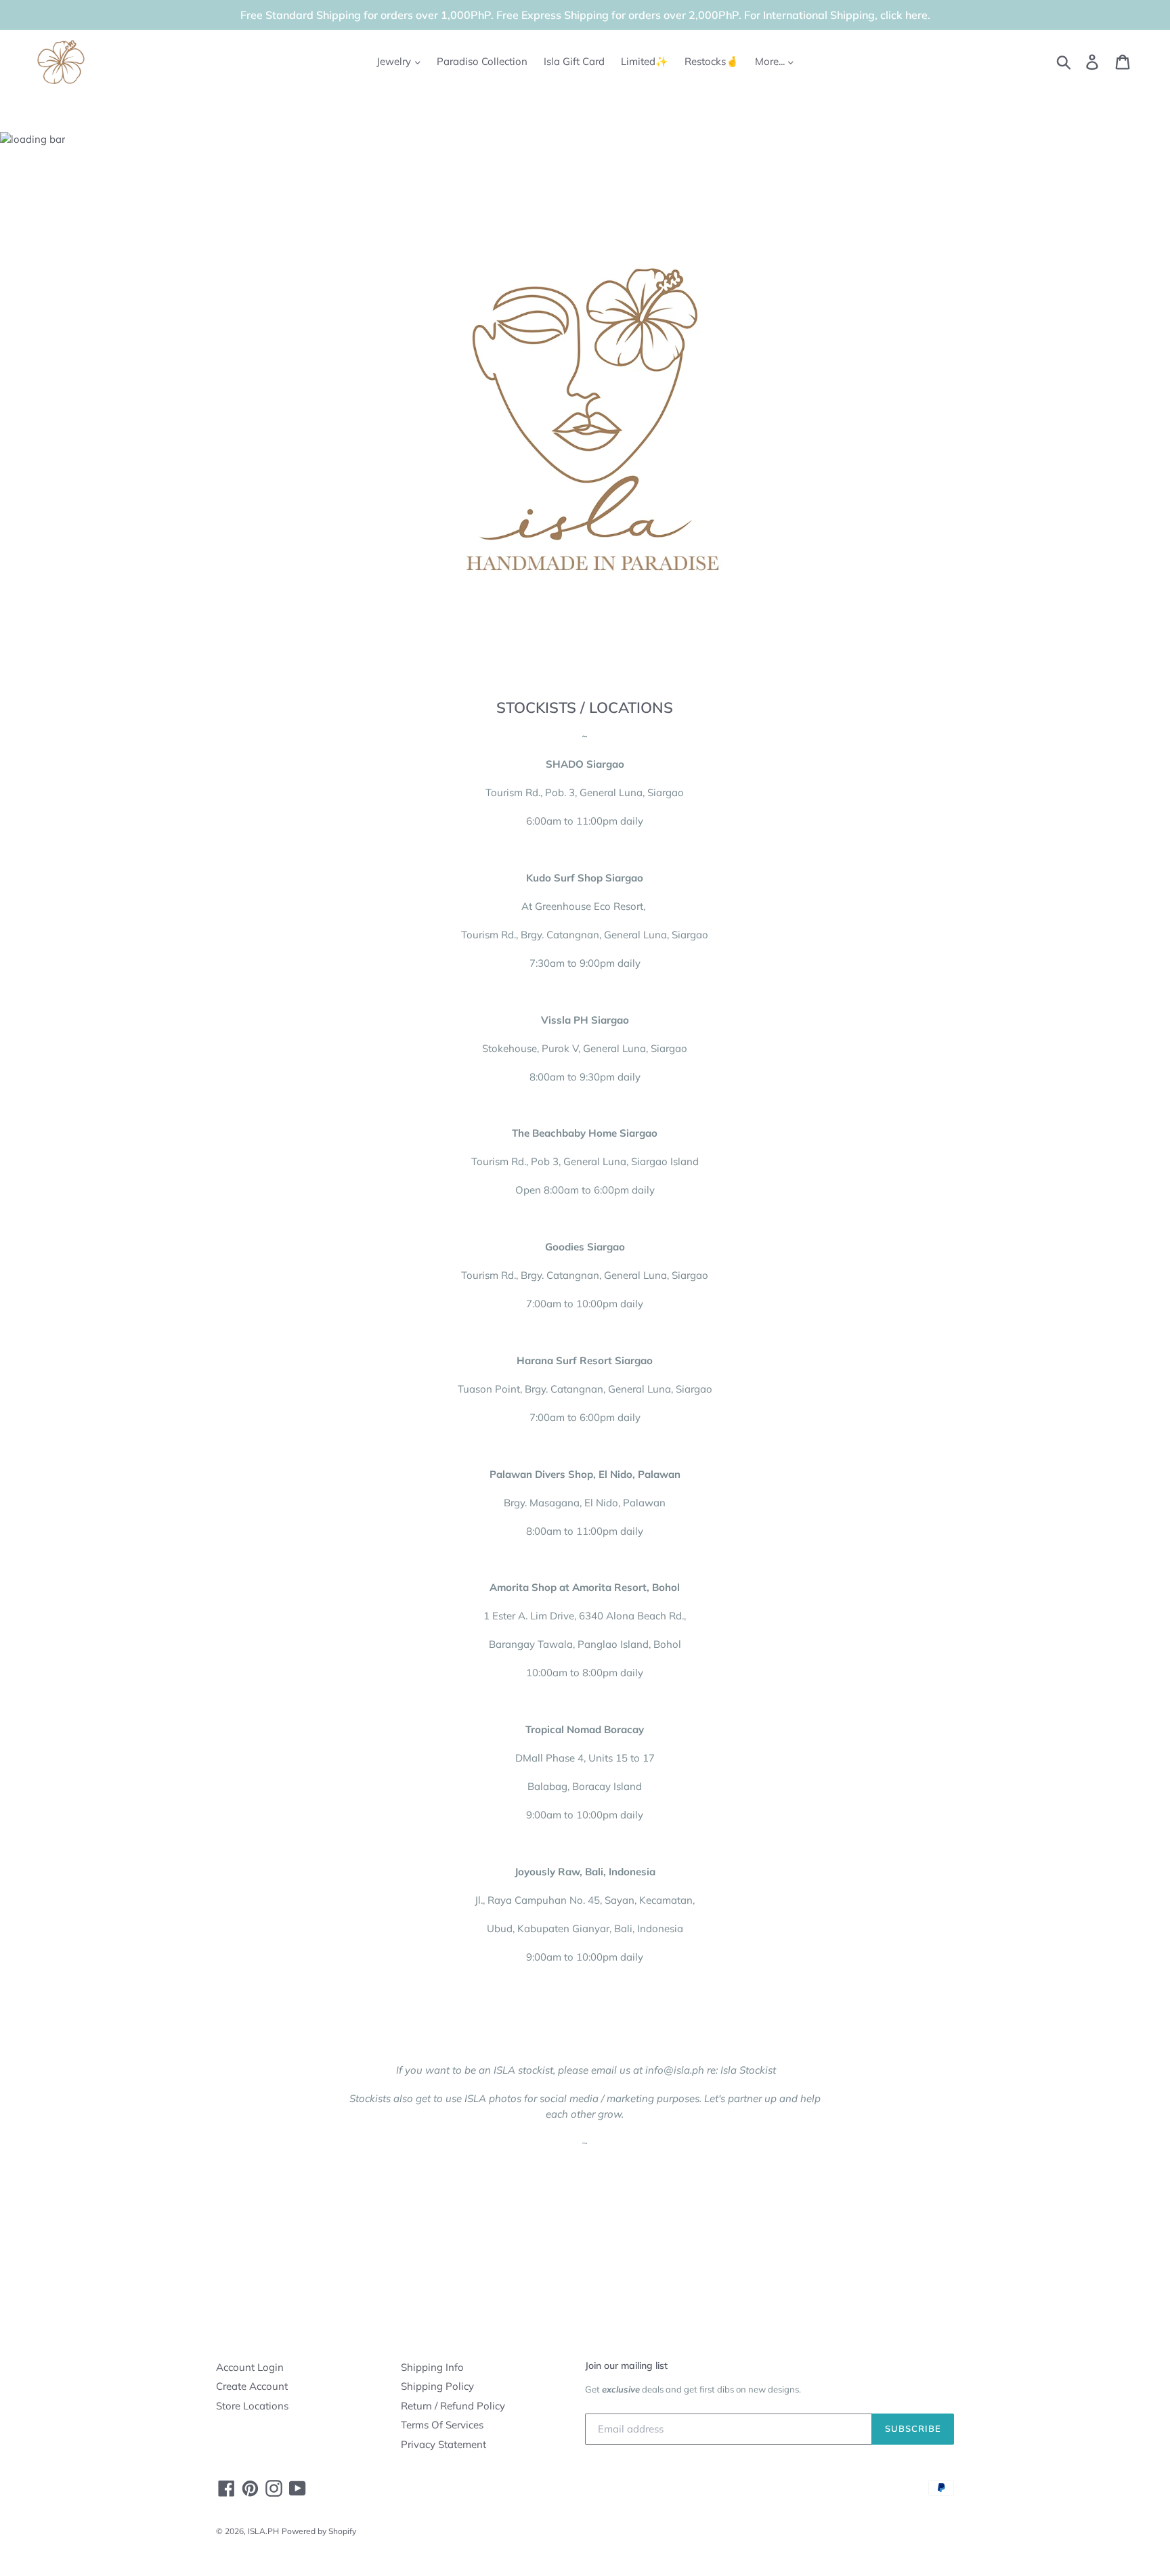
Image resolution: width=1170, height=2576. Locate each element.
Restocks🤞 (712, 61)
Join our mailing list (626, 2365)
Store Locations (252, 2406)
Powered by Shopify (319, 2531)
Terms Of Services (442, 2425)
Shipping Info (432, 2367)
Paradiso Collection (482, 61)
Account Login (250, 2367)
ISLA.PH (263, 2531)
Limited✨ (645, 61)
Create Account (252, 2386)
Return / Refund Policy (453, 2406)
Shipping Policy (437, 2386)
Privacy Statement (443, 2444)
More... (771, 61)
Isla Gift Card (574, 61)
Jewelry (395, 61)
